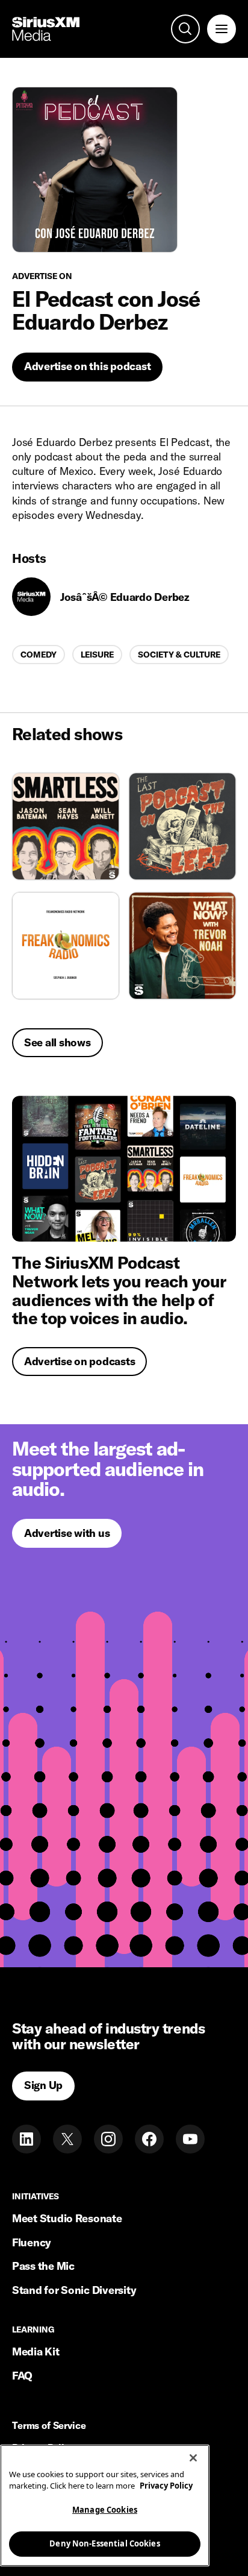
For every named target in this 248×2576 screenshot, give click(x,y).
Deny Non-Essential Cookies (104, 2543)
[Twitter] (67, 2139)
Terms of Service (49, 2426)
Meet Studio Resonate (67, 2218)
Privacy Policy (166, 2486)
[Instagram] (108, 2139)
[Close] (193, 2458)
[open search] (185, 29)
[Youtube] (190, 2139)
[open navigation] (222, 29)
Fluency (32, 2242)
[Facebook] (149, 2139)
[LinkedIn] (26, 2139)
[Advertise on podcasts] (124, 1169)
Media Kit (36, 2351)
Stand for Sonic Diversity (74, 2290)
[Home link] (46, 29)
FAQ (22, 2376)
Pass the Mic (43, 2266)
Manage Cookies (105, 2510)
